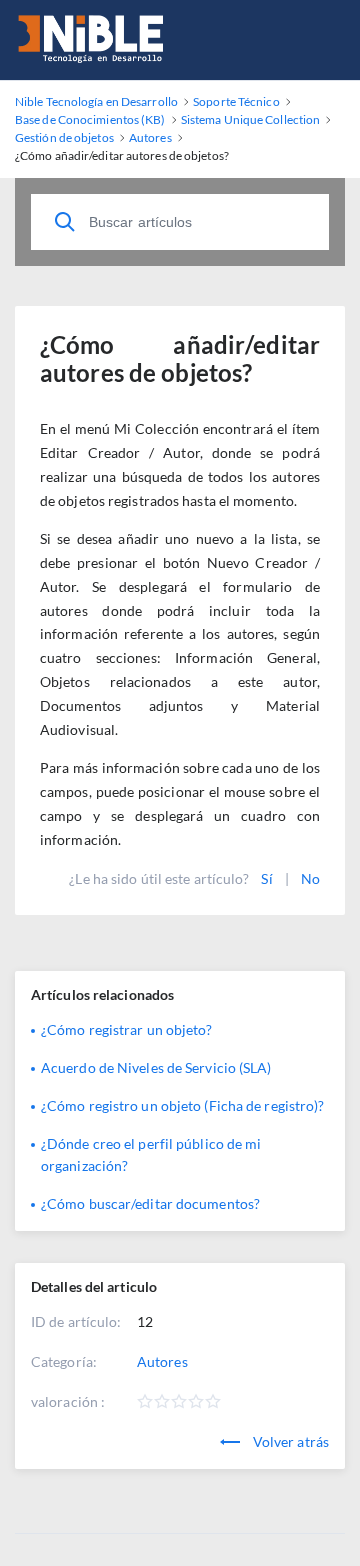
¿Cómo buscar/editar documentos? (150, 1203)
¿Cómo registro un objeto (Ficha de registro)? (183, 1105)
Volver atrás (289, 1441)
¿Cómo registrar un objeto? (127, 1029)
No (310, 878)
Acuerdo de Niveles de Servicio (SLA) (156, 1067)
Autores (162, 1361)
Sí (266, 878)
